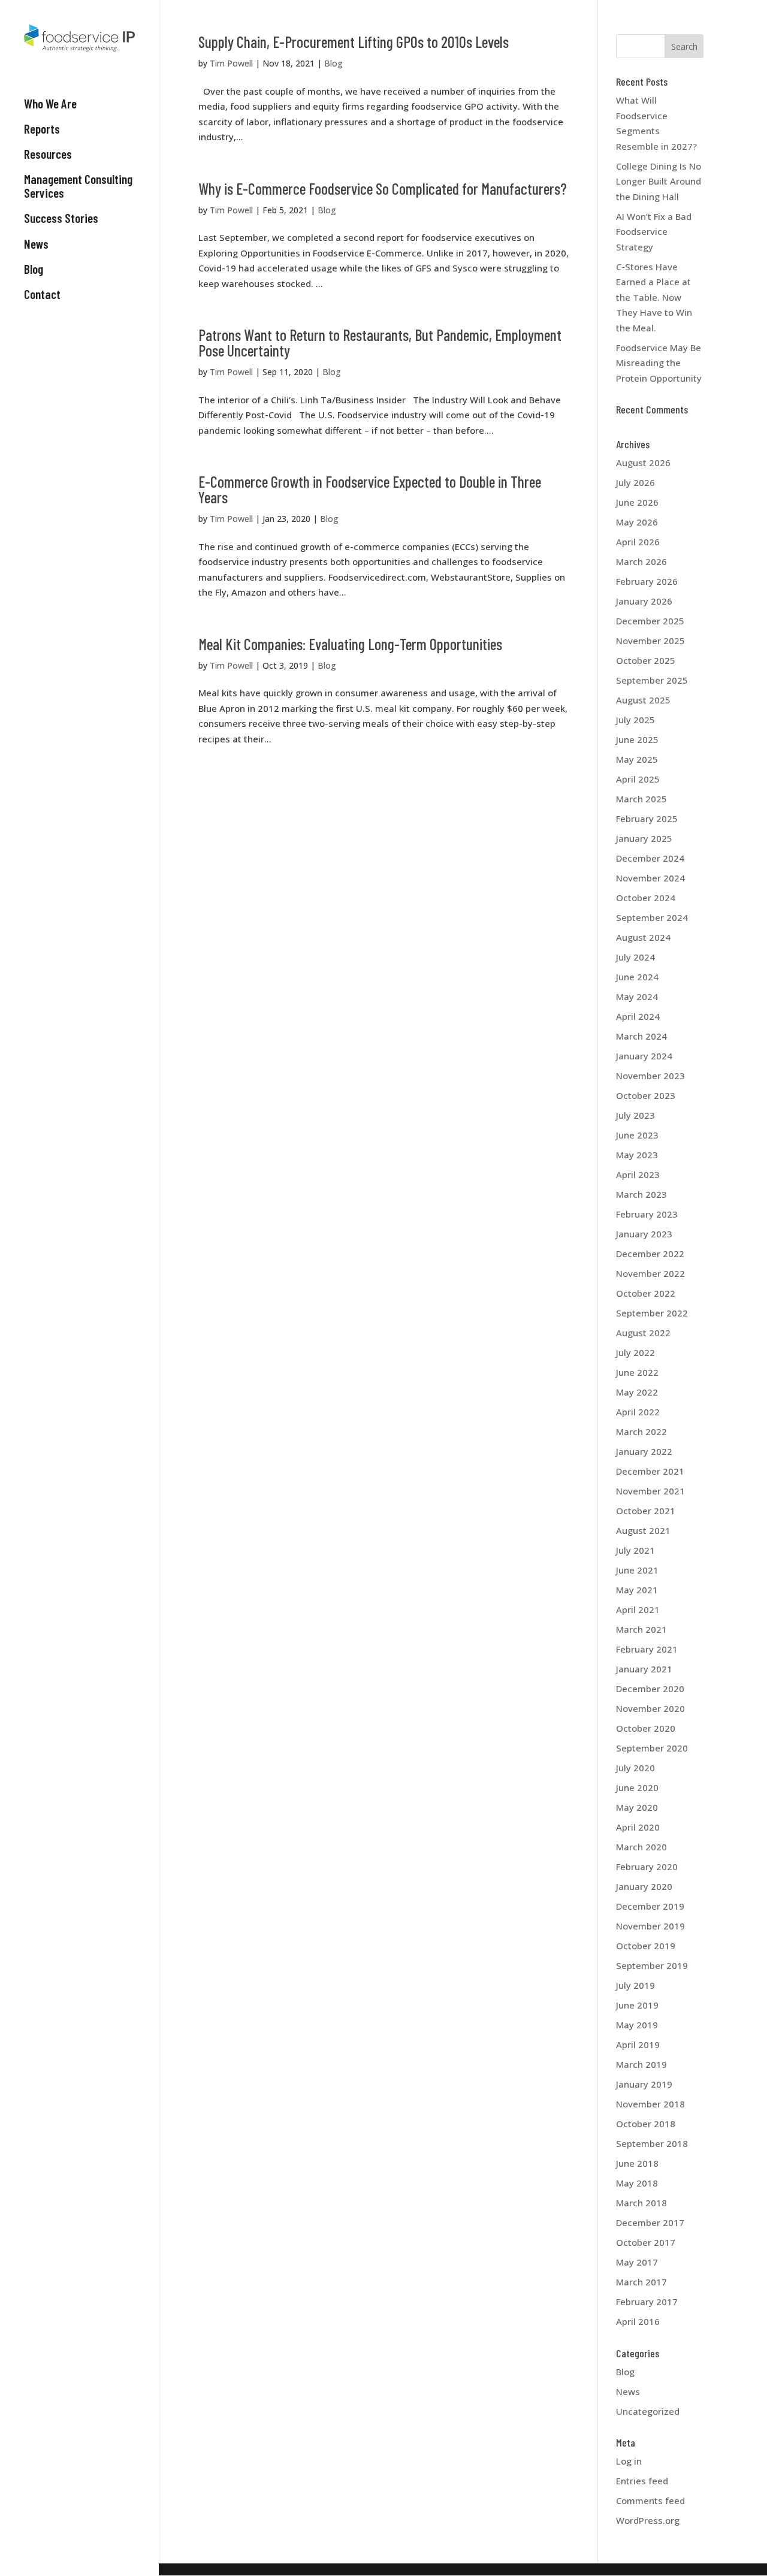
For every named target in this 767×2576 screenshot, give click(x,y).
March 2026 (641, 561)
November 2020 (650, 1708)
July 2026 (635, 482)
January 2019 (644, 2084)
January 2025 (644, 838)
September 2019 (652, 1965)
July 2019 (635, 1985)
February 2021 (647, 1649)
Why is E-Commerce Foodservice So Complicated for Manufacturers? (383, 188)
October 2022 (646, 1293)
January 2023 (644, 1234)
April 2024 (638, 1016)
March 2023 (641, 1194)
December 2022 (650, 1254)
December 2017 (650, 2222)
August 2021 (643, 1530)
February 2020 (647, 1867)
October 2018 (646, 2124)
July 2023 (635, 1115)
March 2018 (641, 2203)
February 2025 (647, 819)
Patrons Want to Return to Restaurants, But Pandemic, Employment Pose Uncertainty (380, 342)
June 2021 (637, 1570)
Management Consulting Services (78, 186)
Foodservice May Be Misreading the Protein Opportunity (659, 363)
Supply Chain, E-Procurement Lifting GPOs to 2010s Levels (354, 42)
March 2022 (641, 1432)
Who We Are (50, 104)
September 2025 (652, 680)
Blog (34, 269)
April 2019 (638, 2045)
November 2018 (650, 2104)
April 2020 (638, 1827)
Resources (48, 154)
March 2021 (641, 1629)
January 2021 (644, 1669)
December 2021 (650, 1471)
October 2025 (646, 660)
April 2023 (638, 1174)
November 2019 (650, 1926)
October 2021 (646, 1511)
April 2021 (638, 1609)
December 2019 (650, 1906)
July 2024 (635, 957)
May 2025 (637, 759)
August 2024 (643, 937)
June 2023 (637, 1135)
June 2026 (637, 502)
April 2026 (638, 542)
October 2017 (646, 2242)
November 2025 (650, 641)
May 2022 (637, 1392)
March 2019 (641, 2064)
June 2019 (637, 2005)
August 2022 (643, 1333)
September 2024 (652, 917)
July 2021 (635, 1550)
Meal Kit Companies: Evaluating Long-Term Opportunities (350, 644)
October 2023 (646, 1095)
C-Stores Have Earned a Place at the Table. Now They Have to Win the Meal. (654, 297)
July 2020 (635, 1768)
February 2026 (647, 581)
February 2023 (647, 1214)
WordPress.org (648, 2520)
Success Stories (61, 218)
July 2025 (635, 720)
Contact (42, 294)
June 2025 (637, 739)
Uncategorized (648, 2411)
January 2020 (644, 1886)
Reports (42, 129)
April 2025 (638, 779)
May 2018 (637, 2183)
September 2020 (652, 1748)
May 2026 (637, 522)
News (36, 244)
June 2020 (637, 1787)
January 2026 (644, 601)
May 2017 (637, 2262)
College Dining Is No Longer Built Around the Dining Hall (659, 181)
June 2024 (637, 977)
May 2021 (637, 1590)
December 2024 (650, 858)
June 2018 (637, 2163)
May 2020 (637, 1807)
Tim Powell (231, 63)
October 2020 (646, 1728)
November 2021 (650, 1491)
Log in (629, 2461)
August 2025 (643, 700)
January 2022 (644, 1451)
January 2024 (644, 1056)
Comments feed (650, 2500)
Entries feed (642, 2481)
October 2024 (646, 898)
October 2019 (646, 1946)
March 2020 (641, 1847)
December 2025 (650, 621)
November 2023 (650, 1076)
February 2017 (647, 2302)
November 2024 (650, 878)
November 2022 (650, 1273)
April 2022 (638, 1412)
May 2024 (637, 996)
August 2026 (643, 463)
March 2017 (641, 2282)
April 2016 (638, 2321)
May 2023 (637, 1155)
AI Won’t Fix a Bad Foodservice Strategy (654, 232)
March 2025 (641, 799)
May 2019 (637, 2025)
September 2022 (652, 1313)
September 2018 (652, 2143)
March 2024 (641, 1036)
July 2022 (635, 1352)
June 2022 (637, 1372)
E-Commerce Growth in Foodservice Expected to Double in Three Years (370, 489)
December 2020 (650, 1689)
